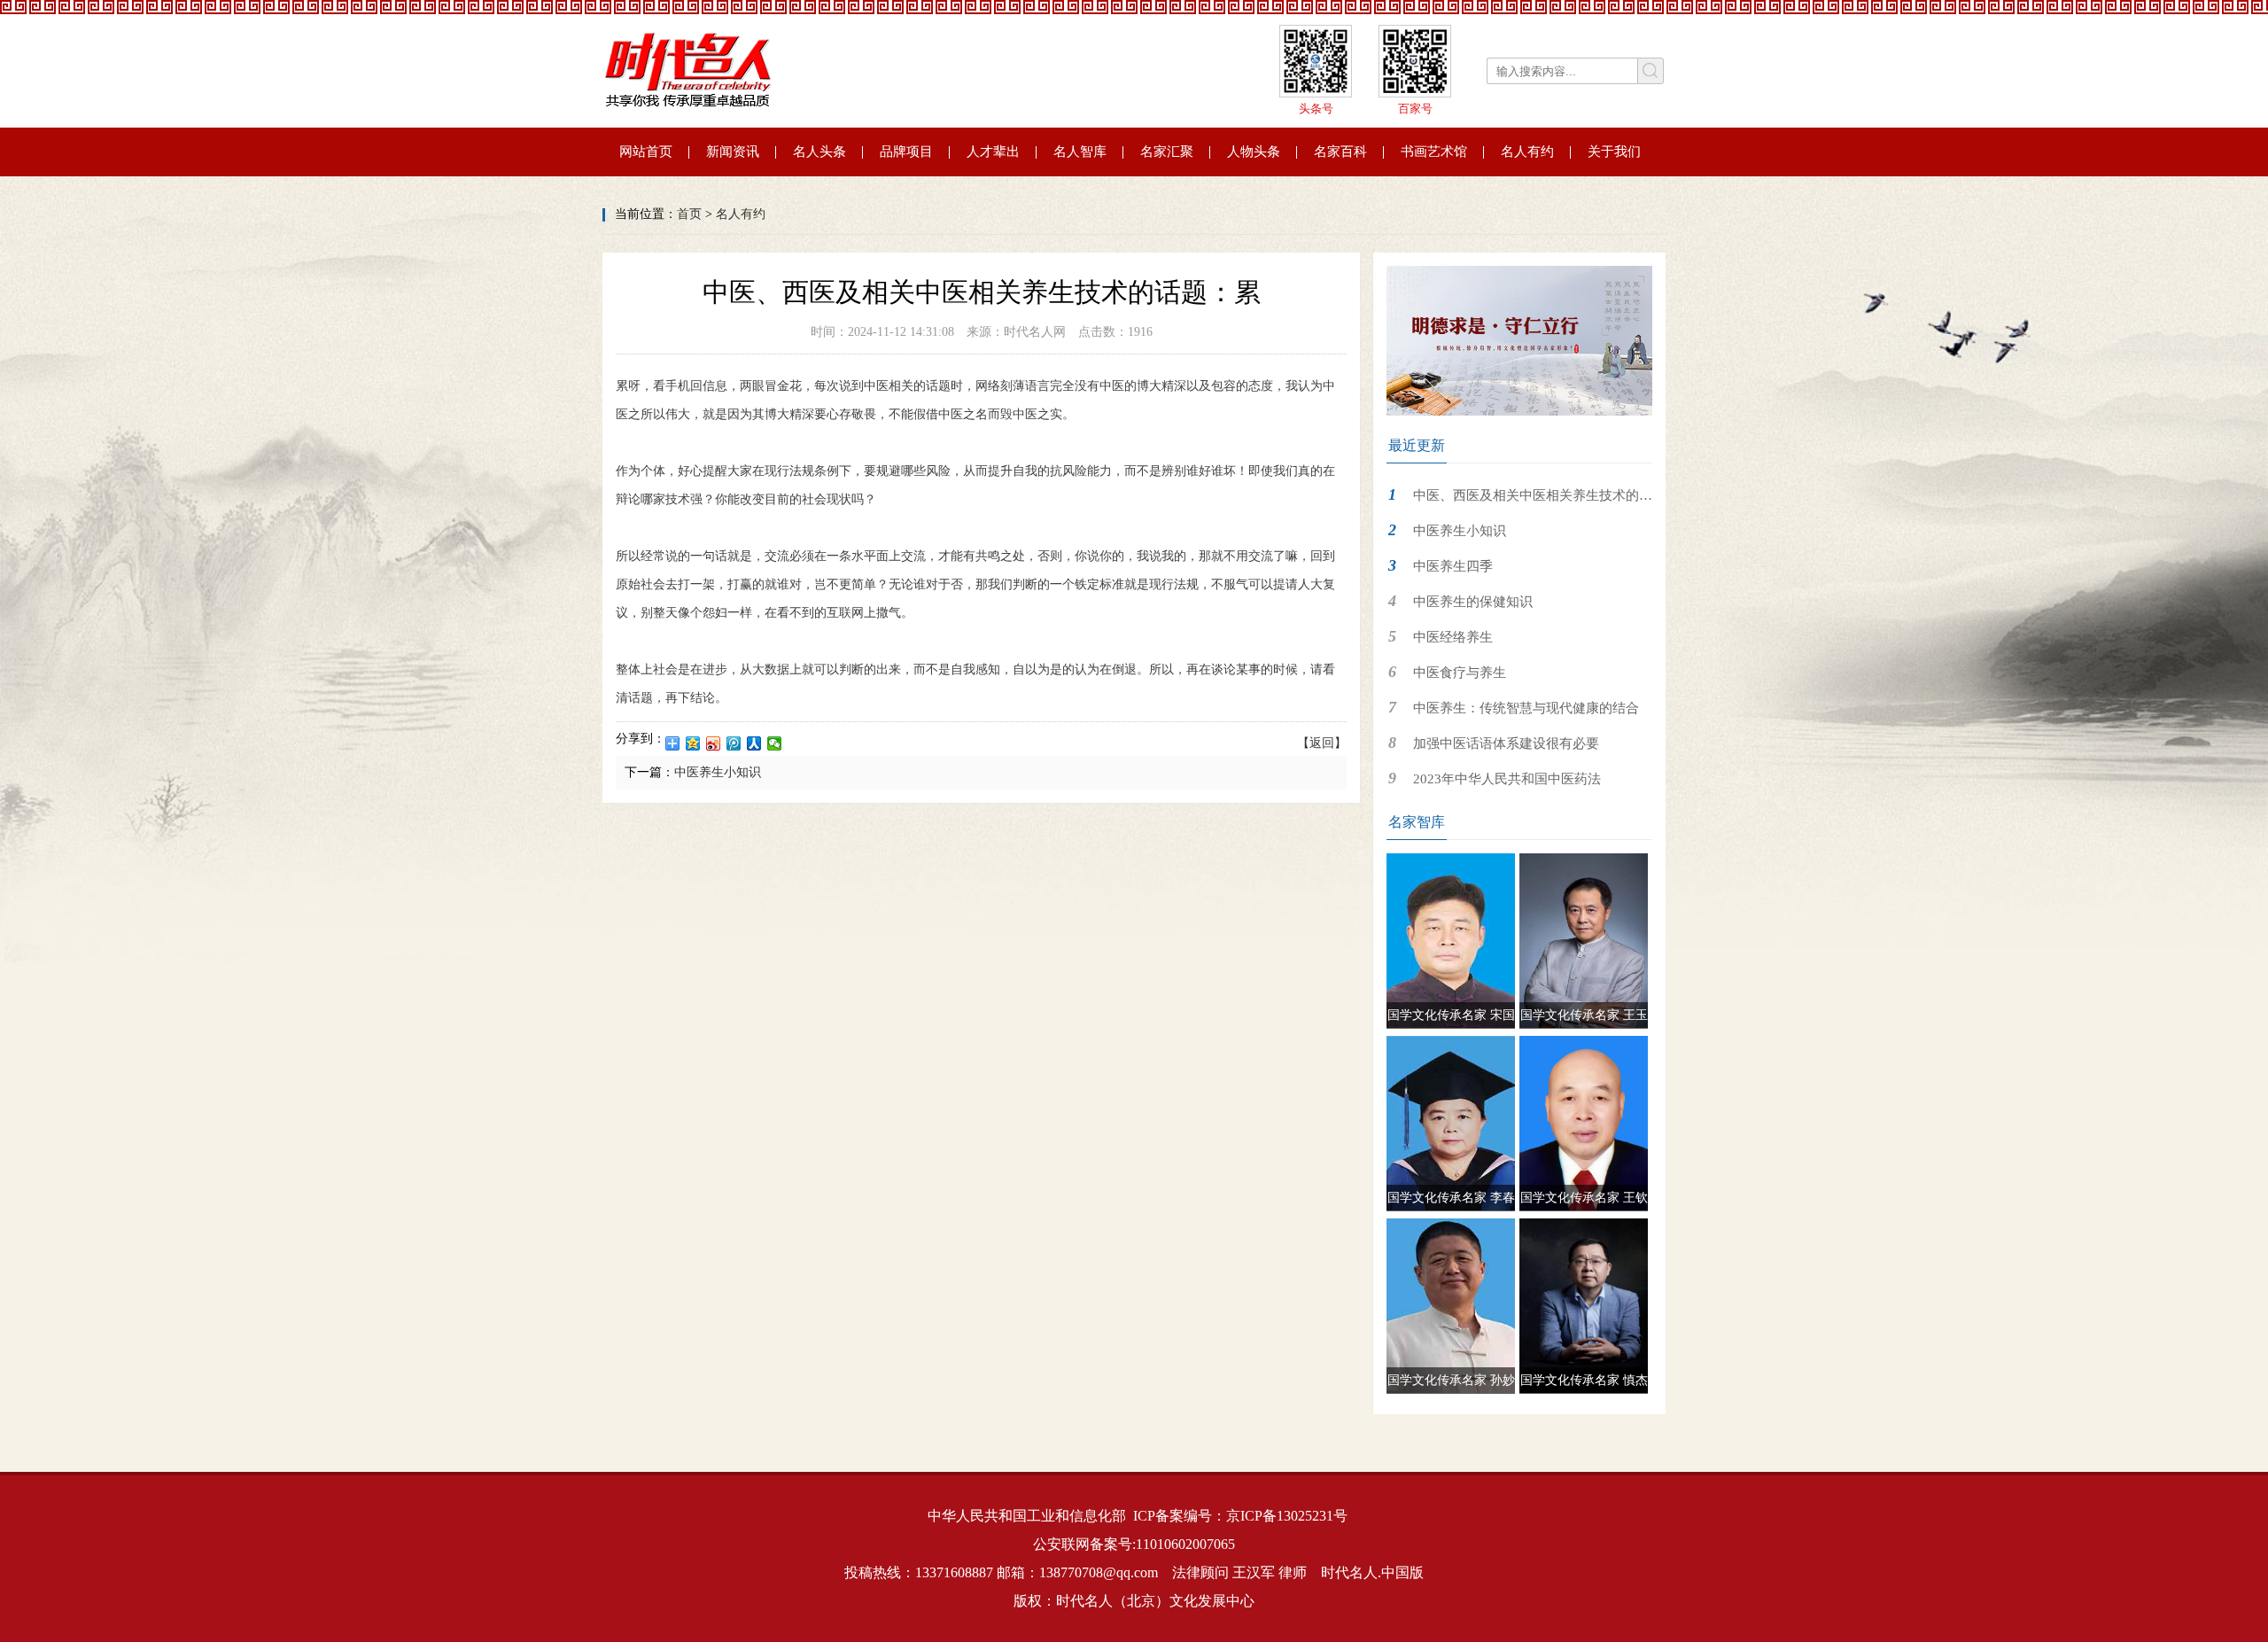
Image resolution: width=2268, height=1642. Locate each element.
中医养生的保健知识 (1473, 602)
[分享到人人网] (754, 743)
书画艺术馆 (1434, 152)
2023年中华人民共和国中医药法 (1507, 779)
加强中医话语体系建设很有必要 (1506, 743)
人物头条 (1254, 152)
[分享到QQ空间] (693, 743)
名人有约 (1527, 152)
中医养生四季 (1453, 566)
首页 (689, 214)
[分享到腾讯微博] (734, 743)
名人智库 (1080, 152)
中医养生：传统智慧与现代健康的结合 (1526, 708)
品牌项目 (906, 152)
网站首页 (646, 152)
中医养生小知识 (718, 772)
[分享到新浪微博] (714, 743)
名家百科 (1340, 152)
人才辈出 (993, 152)
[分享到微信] (775, 743)
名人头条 (819, 152)
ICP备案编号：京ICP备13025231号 (1240, 1516)
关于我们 (1614, 152)
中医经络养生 (1453, 637)
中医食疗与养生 (1460, 673)
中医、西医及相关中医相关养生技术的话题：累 (1519, 500)
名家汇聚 (1167, 152)
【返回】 (1322, 743)
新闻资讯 (733, 152)
